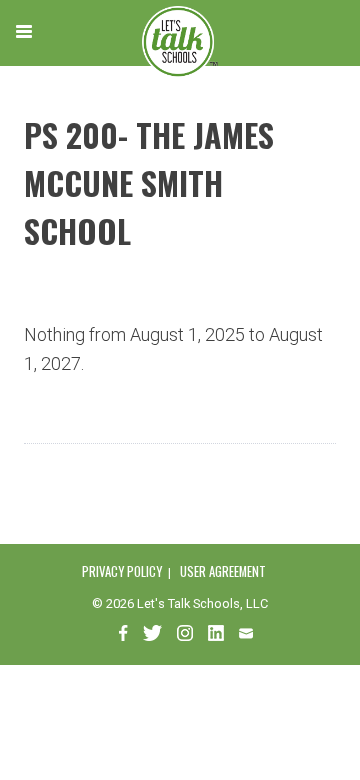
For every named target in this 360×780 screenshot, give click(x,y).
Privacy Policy (122, 571)
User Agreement (223, 571)
